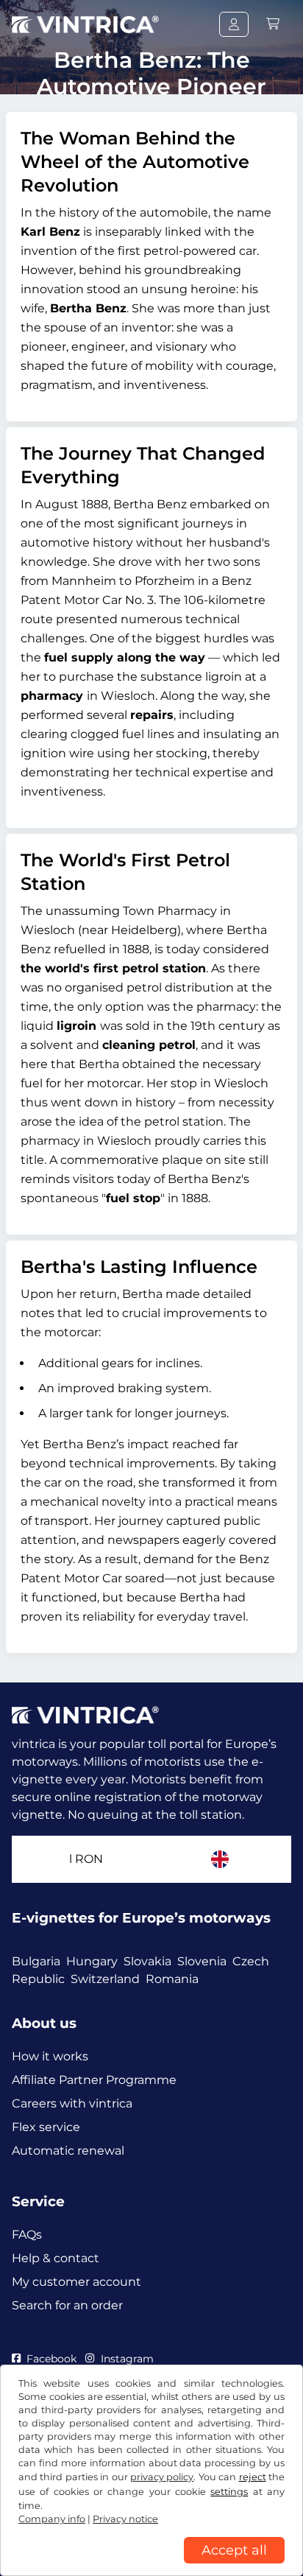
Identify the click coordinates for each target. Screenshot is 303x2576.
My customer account (76, 2282)
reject (253, 2477)
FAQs (27, 2235)
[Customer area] (234, 24)
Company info (52, 2519)
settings (229, 2492)
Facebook (51, 2359)
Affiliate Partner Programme (94, 2080)
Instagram (127, 2359)
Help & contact (56, 2258)
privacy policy (162, 2477)
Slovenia (202, 1961)
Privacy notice (125, 2519)
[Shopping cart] (273, 24)
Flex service (46, 2127)
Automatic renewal (68, 2151)
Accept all (234, 2550)
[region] (151, 2565)
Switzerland (105, 1979)
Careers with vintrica (72, 2103)
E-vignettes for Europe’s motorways (141, 1918)
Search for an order (67, 2305)
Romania (172, 1979)
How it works (50, 2056)
